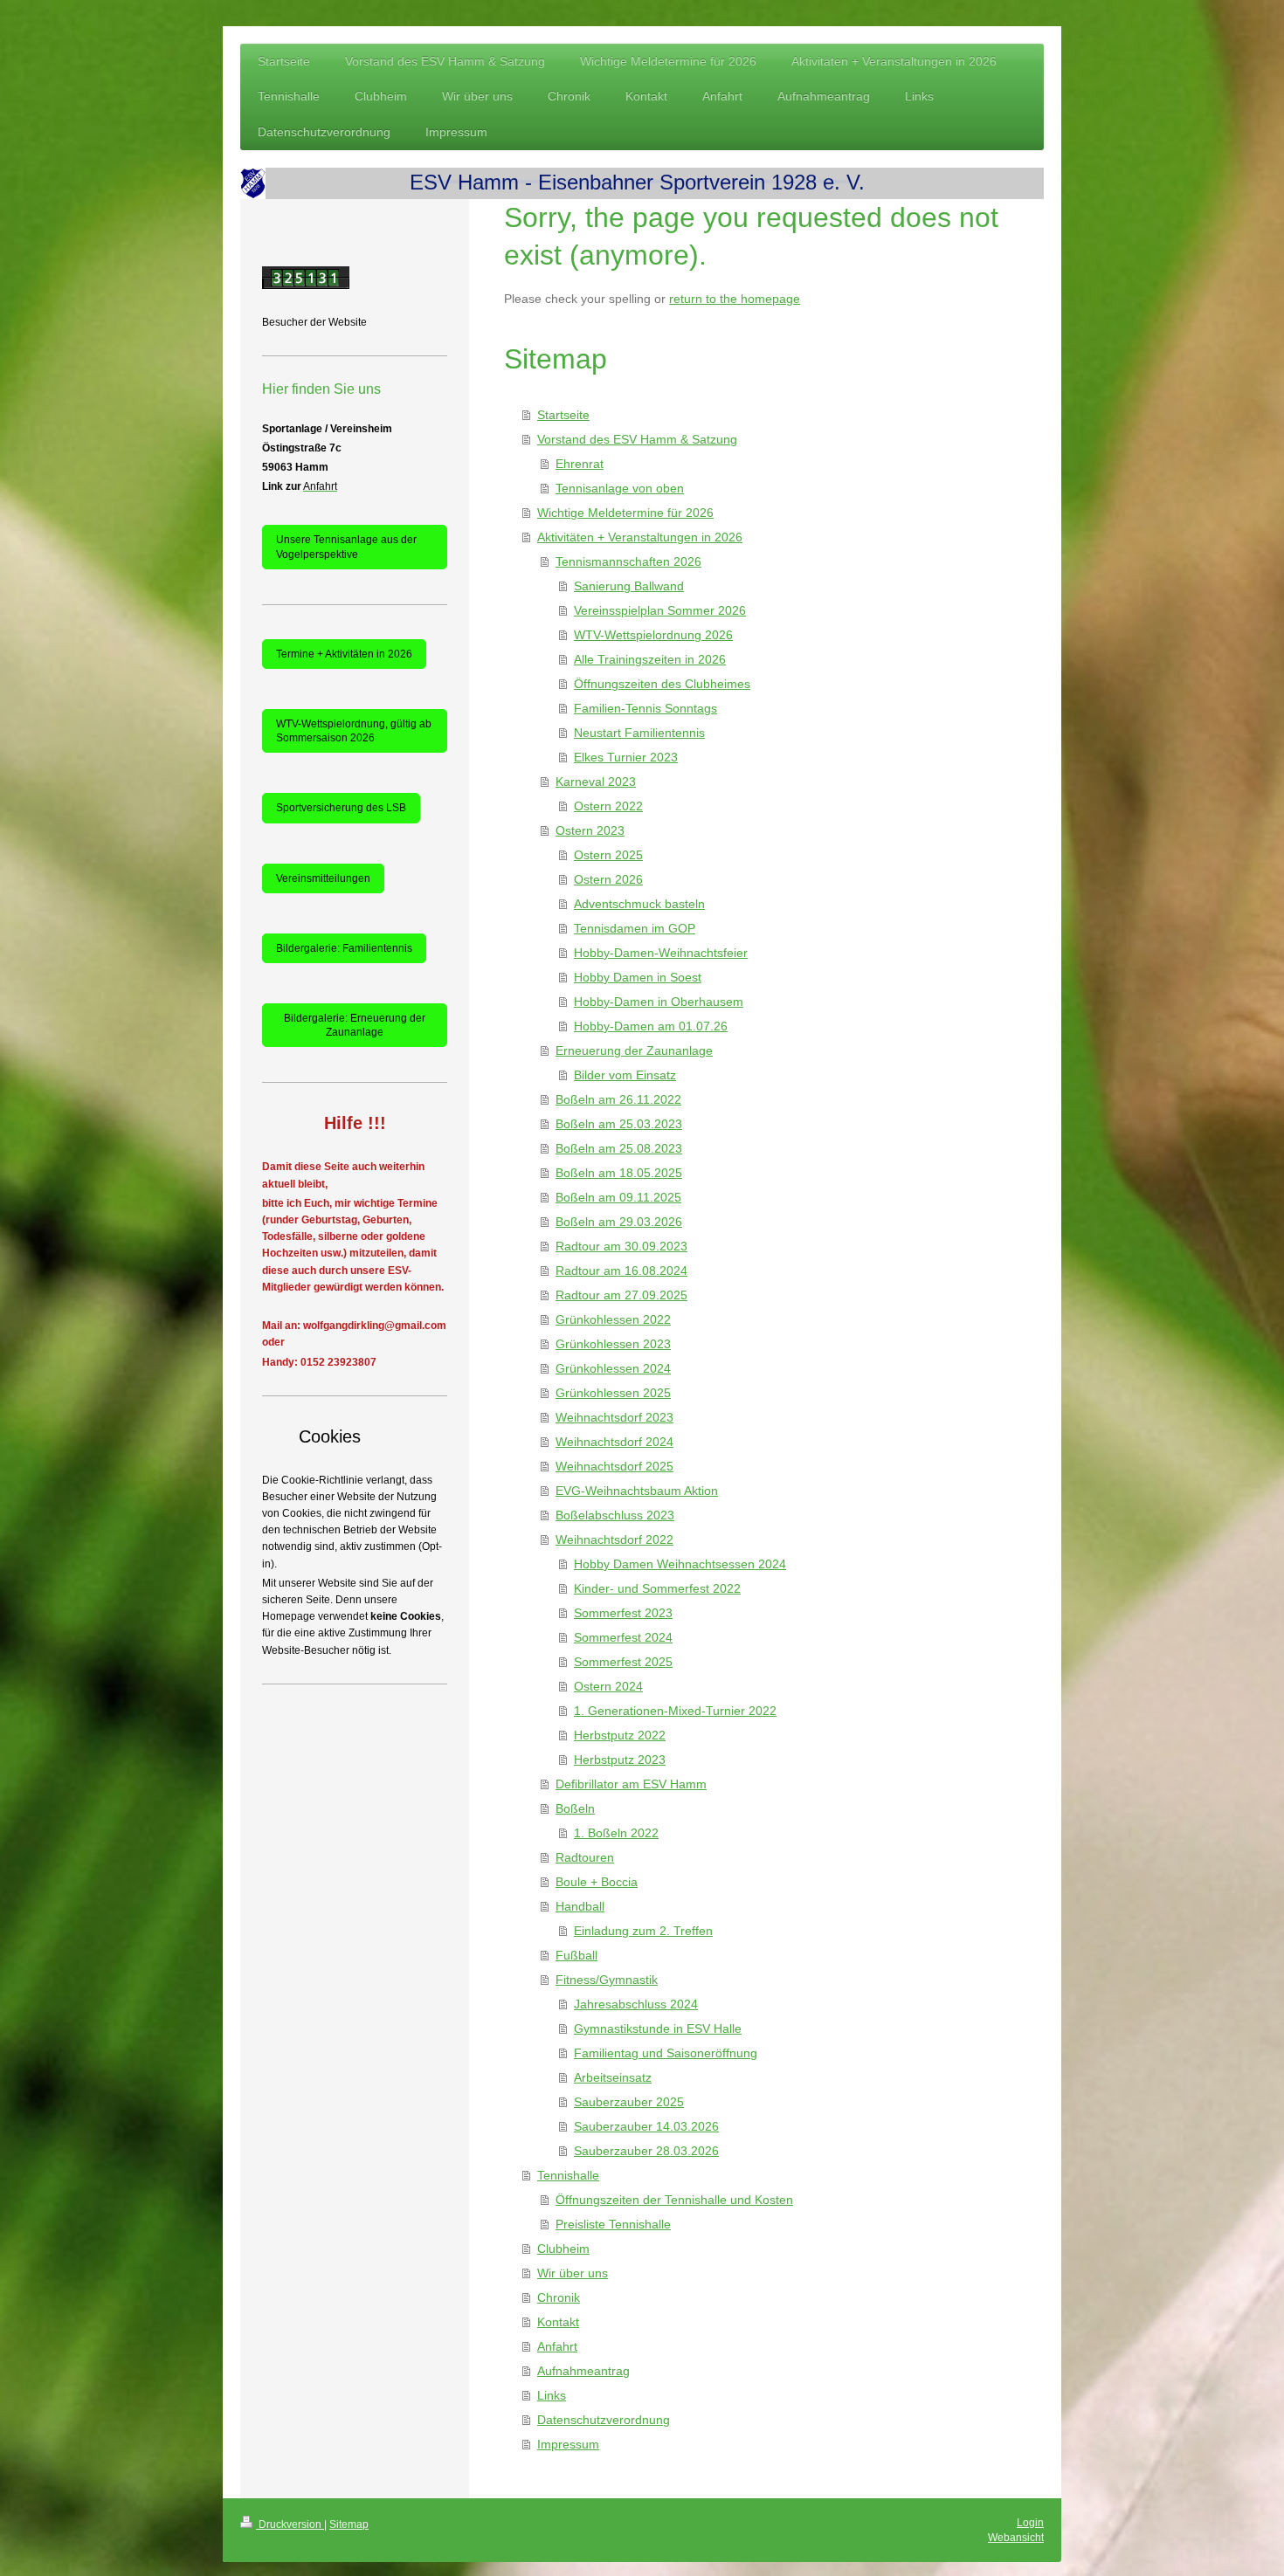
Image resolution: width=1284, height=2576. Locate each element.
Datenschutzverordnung (604, 2420)
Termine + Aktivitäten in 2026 (344, 654)
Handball (580, 1906)
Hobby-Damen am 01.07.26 (651, 1026)
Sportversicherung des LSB (341, 808)
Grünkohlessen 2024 (613, 1368)
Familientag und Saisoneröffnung (666, 2053)
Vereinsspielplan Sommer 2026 (660, 610)
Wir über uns (573, 2273)
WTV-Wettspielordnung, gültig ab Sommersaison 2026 (354, 731)
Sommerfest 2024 (623, 1637)
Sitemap (349, 2524)
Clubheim (563, 2249)
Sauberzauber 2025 (629, 2102)
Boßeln (575, 1808)
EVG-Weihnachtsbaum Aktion (637, 1491)
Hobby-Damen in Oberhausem (659, 1002)
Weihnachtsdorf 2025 (614, 1466)
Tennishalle (568, 2175)
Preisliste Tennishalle (613, 2224)
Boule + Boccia (597, 1882)
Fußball (576, 1955)
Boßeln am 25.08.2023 (619, 1148)
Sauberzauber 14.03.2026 (646, 2126)
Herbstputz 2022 (620, 1735)
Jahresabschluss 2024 (636, 2004)
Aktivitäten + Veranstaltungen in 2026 (640, 537)
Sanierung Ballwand (629, 586)
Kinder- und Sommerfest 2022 (657, 1588)
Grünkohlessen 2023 (613, 1344)
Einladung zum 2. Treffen (643, 1931)
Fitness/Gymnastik (607, 1980)
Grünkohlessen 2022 (613, 1319)
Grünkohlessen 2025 (613, 1393)
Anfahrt (557, 2346)
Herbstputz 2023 (620, 1760)
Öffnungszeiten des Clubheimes (662, 684)
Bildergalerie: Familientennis (344, 948)
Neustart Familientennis (639, 733)
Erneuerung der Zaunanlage (634, 1050)
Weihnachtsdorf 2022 (614, 1539)
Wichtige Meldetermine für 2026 (625, 513)
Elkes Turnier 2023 (626, 757)
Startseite (563, 415)
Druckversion (290, 2524)
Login (1030, 2523)
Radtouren (585, 1857)
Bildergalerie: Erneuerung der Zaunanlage (355, 1025)
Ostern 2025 (608, 855)
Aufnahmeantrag (583, 2371)
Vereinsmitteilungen (323, 878)
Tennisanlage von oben (620, 488)
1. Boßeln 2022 (616, 1833)
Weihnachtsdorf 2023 (614, 1417)
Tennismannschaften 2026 (628, 561)
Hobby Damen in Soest (638, 977)
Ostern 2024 (608, 1686)
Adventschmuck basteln (639, 904)
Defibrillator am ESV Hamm (631, 1784)
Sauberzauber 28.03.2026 (646, 2151)
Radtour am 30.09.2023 (621, 1246)
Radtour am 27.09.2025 (621, 1295)
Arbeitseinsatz (613, 2077)
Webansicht (1016, 2538)
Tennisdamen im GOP (635, 928)
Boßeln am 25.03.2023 (619, 1124)
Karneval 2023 (596, 782)
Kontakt (558, 2322)
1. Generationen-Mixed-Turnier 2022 (675, 1711)
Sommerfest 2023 (623, 1613)
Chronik (559, 2297)
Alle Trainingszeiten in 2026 (650, 659)
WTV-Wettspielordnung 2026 (653, 635)
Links (552, 2395)
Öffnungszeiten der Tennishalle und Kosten (674, 2200)
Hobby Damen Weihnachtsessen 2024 (680, 1564)
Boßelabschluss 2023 (615, 1515)
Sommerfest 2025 (623, 1662)
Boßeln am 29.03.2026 (619, 1222)
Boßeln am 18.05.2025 (619, 1173)
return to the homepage (735, 299)
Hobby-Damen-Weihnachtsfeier (661, 953)
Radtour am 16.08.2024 (621, 1271)
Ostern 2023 (590, 830)
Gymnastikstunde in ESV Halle (658, 2028)
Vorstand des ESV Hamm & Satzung (637, 439)
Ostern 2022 (608, 806)
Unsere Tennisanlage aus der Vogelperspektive (346, 547)
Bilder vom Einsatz (625, 1075)
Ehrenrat (580, 464)
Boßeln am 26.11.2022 (618, 1099)
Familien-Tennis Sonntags (645, 708)
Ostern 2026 (608, 879)
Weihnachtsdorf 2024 (614, 1442)
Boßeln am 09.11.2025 (618, 1197)
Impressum (568, 2444)
